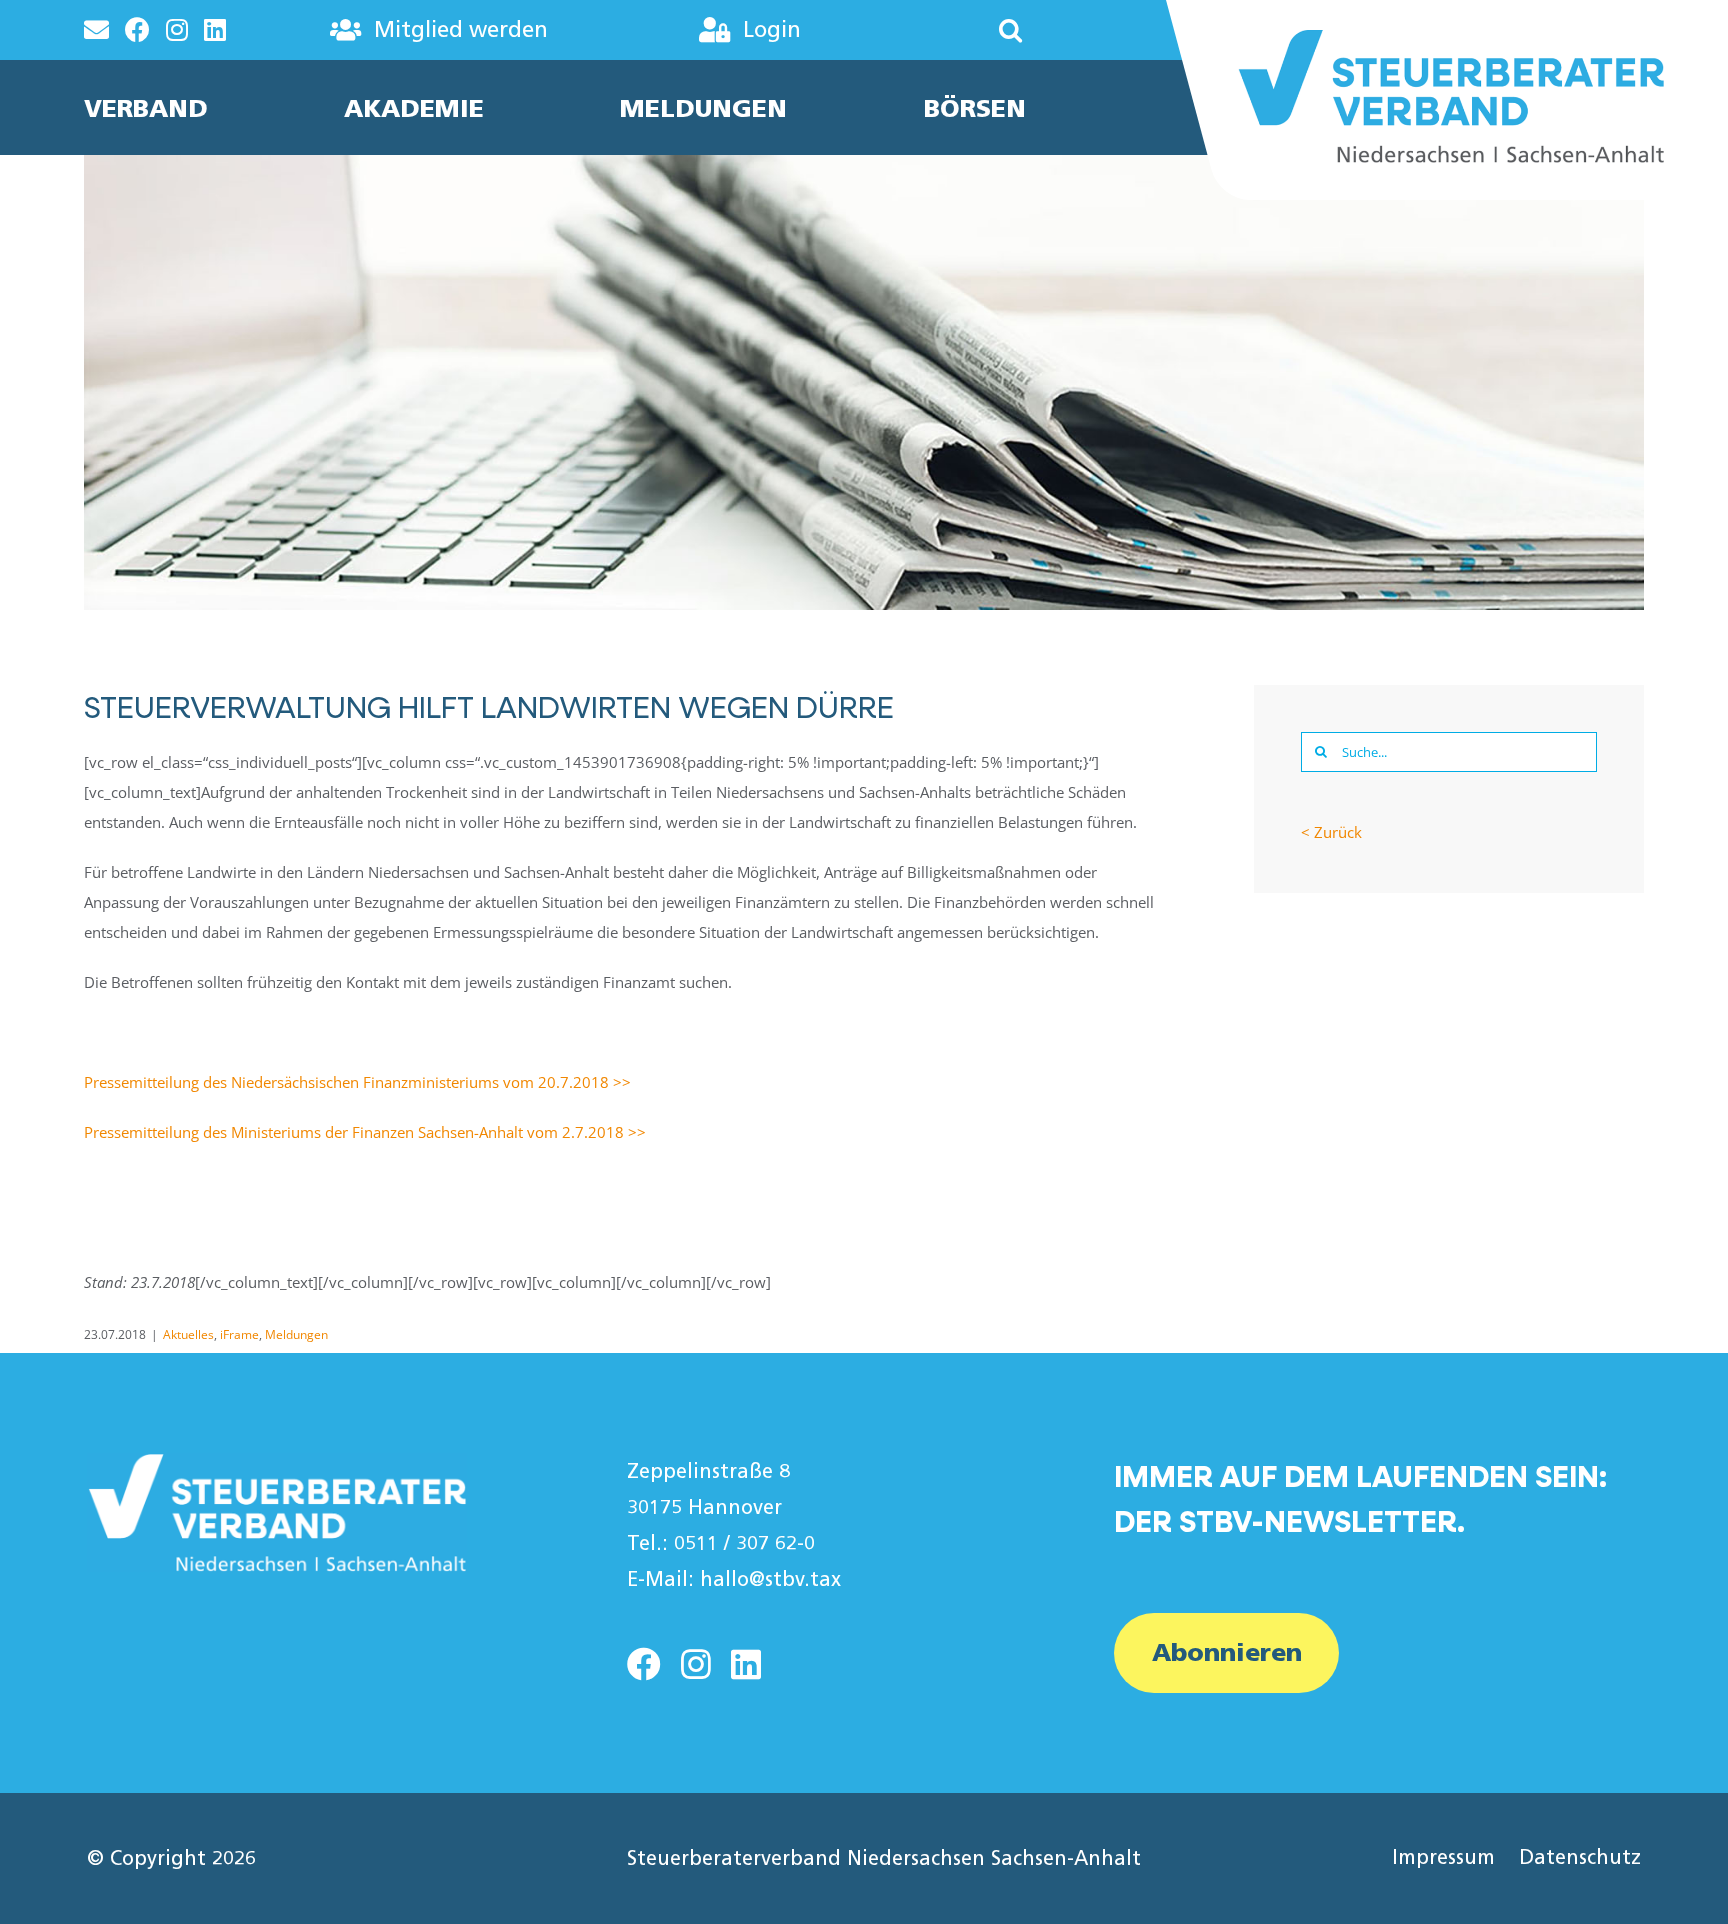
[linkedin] (746, 1664)
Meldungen (296, 1334)
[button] (951, 30)
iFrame (239, 1334)
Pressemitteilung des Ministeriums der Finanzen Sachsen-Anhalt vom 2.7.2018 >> (365, 1132)
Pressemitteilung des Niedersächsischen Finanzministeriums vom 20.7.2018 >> (357, 1082)
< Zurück (1331, 832)
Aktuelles (188, 1334)
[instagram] (696, 1664)
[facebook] (644, 1664)
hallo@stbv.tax (770, 1579)
